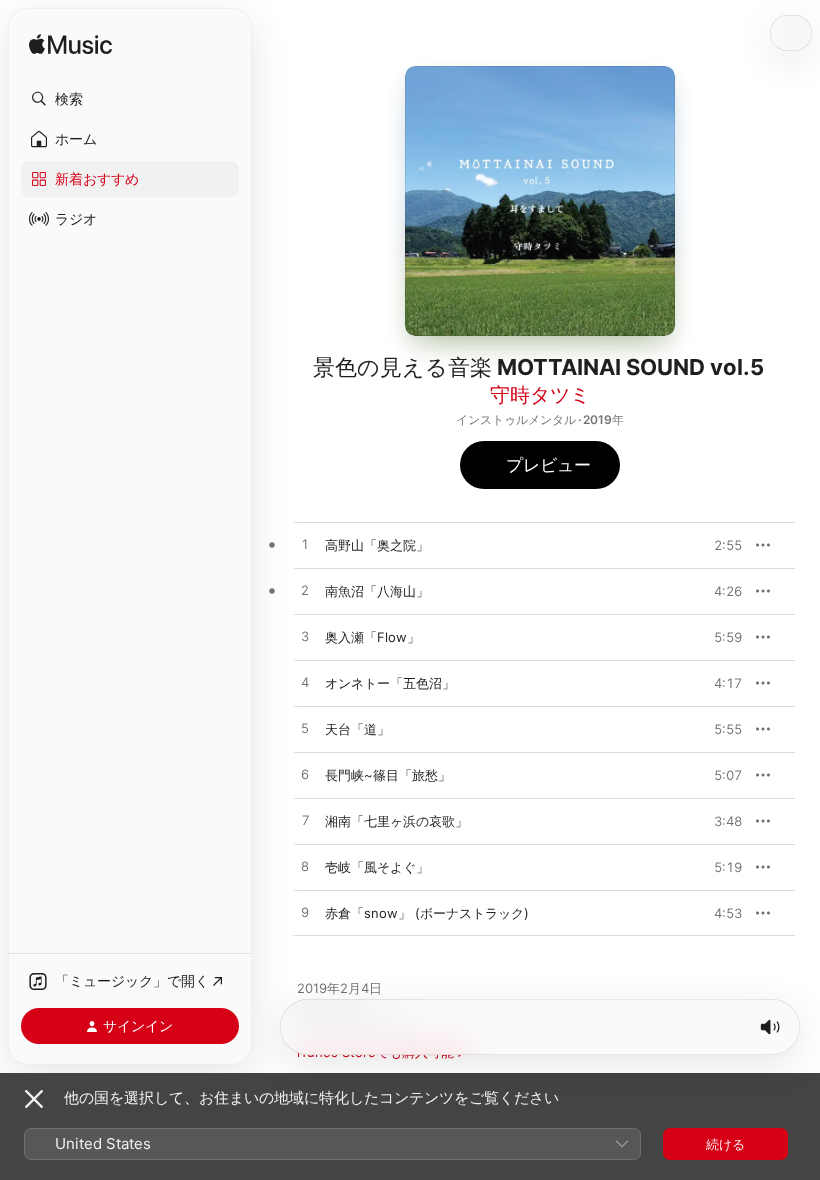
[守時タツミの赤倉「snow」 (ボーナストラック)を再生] (305, 913)
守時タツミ (540, 395)
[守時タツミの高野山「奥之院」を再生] (305, 545)
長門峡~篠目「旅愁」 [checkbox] (388, 775)
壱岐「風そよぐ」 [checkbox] (377, 867)
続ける (725, 1144)
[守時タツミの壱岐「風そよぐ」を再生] (305, 867)
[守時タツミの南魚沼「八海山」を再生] (305, 591)
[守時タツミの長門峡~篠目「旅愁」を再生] (305, 775)
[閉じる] (34, 1099)
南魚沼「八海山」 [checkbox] (377, 591)
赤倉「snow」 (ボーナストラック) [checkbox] (427, 913)
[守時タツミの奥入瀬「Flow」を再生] (305, 637)
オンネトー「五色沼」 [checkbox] (390, 683)
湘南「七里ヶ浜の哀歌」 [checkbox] (396, 821)
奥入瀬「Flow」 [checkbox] (372, 637)
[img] (70, 45)
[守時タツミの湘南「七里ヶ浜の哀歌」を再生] (305, 821)
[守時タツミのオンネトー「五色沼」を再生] (305, 683)
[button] (130, 99)
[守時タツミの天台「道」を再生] (305, 729)
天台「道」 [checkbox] (357, 729)
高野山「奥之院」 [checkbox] (377, 545)
